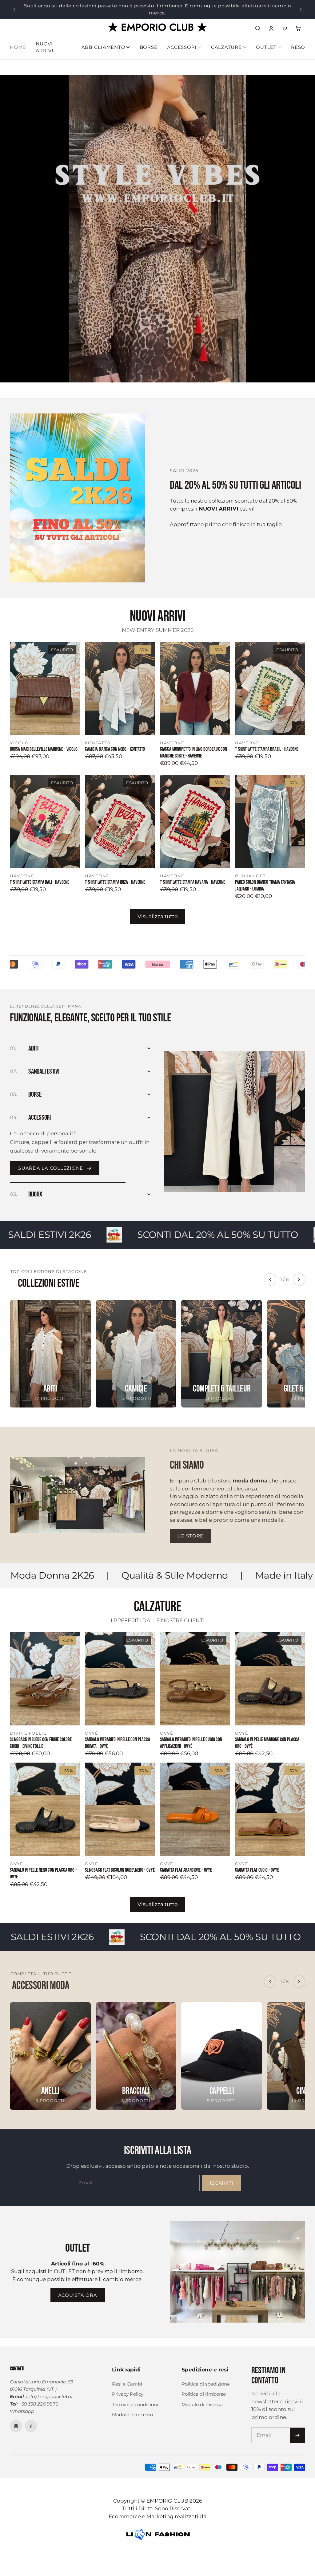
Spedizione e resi (205, 2364)
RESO (298, 42)
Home (18, 42)
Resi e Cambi (127, 2379)
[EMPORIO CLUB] (157, 22)
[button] (298, 23)
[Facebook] (31, 2421)
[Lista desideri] (285, 23)
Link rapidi (126, 2364)
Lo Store (190, 1531)
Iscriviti (222, 2178)
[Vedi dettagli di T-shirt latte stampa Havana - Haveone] (195, 816)
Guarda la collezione (50, 1140)
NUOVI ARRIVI (45, 42)
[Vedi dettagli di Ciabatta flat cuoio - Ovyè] (270, 1804)
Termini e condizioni (135, 2399)
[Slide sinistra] (14, 7)
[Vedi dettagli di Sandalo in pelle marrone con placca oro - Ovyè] (270, 1674)
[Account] (271, 23)
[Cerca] (258, 23)
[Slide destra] (301, 7)
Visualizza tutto (158, 911)
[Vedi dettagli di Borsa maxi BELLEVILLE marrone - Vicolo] (45, 683)
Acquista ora (78, 2290)
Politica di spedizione (206, 2379)
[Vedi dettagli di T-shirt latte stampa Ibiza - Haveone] (120, 816)
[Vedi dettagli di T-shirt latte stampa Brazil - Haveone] (270, 683)
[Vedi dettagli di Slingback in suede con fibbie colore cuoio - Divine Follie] (45, 1674)
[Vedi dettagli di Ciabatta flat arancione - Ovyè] (195, 1804)
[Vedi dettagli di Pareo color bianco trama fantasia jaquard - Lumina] (270, 816)
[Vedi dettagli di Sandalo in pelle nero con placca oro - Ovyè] (45, 1804)
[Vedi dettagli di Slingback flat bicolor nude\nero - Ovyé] (120, 1804)
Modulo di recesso (132, 2409)
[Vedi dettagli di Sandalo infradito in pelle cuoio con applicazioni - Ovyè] (195, 1674)
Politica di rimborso (204, 2389)
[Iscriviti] (297, 2430)
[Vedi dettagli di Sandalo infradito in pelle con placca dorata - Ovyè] (120, 1674)
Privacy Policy (128, 2389)
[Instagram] (16, 2421)
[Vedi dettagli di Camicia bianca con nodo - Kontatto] (120, 683)
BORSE (149, 42)
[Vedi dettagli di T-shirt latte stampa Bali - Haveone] (45, 816)
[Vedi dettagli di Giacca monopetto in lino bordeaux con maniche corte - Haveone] (195, 683)
